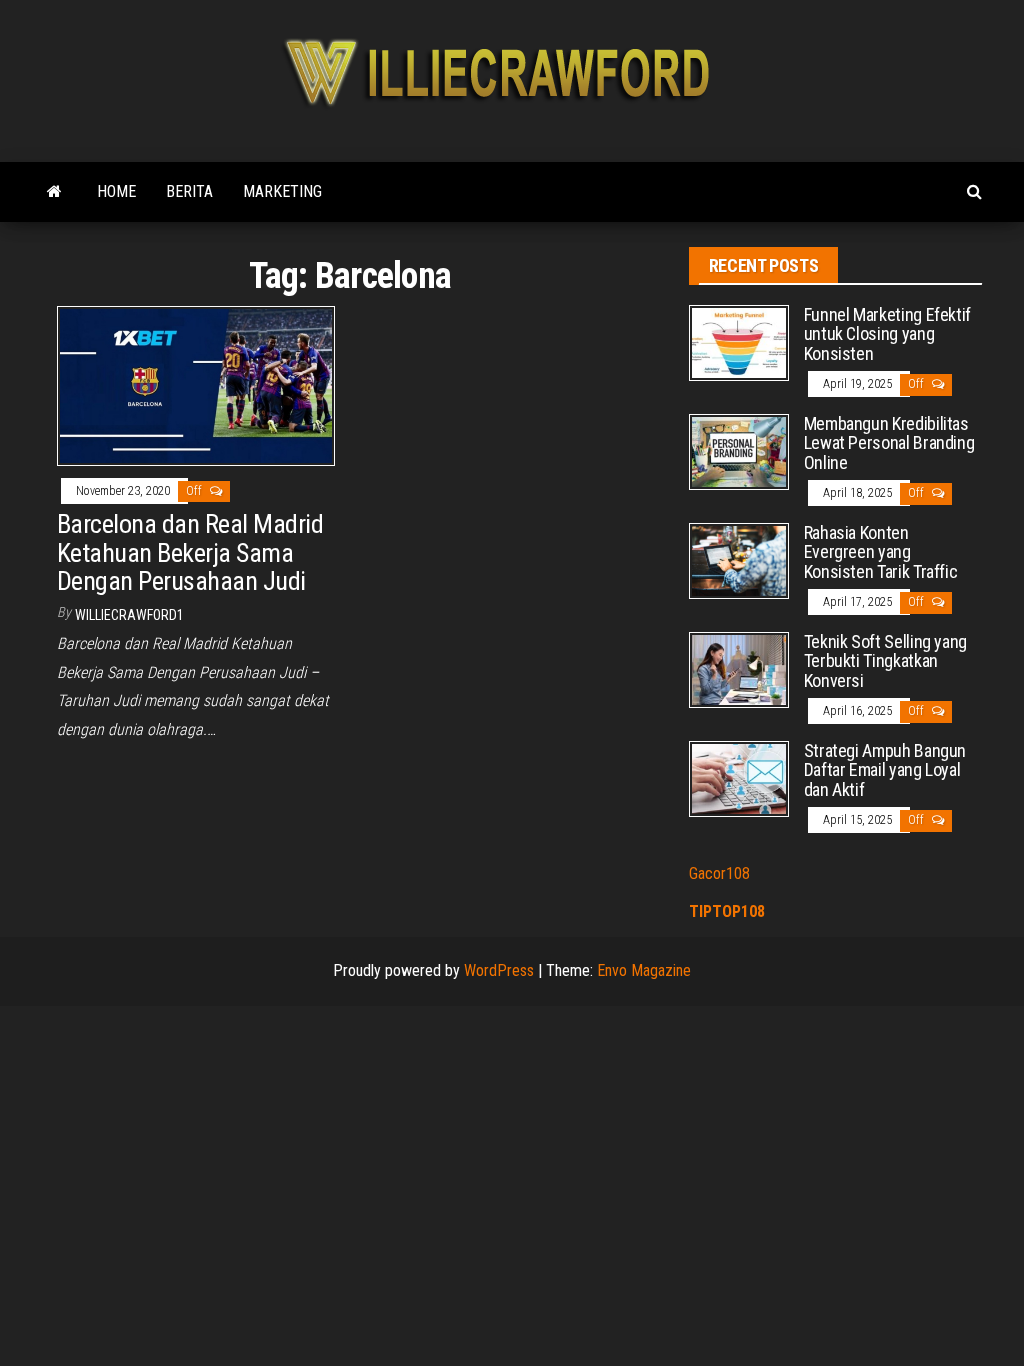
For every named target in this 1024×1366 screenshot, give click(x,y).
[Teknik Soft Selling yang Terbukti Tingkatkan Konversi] (739, 668)
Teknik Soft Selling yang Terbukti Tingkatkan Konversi (885, 661)
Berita (189, 191)
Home (116, 191)
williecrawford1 (129, 615)
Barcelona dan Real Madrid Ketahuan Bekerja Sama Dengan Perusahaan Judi (190, 552)
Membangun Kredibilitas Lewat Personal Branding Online (889, 443)
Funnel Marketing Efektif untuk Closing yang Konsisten (887, 334)
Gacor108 (719, 873)
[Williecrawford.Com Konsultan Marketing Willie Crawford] (54, 192)
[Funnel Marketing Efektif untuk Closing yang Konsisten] (739, 341)
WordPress (499, 970)
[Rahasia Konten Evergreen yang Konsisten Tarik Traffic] (739, 559)
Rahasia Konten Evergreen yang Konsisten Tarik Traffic (881, 552)
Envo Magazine (644, 970)
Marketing (282, 191)
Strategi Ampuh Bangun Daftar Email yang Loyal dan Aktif (885, 770)
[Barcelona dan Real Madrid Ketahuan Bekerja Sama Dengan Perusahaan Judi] (196, 384)
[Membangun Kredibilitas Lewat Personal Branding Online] (739, 450)
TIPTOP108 (727, 911)
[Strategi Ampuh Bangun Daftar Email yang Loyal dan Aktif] (739, 777)
